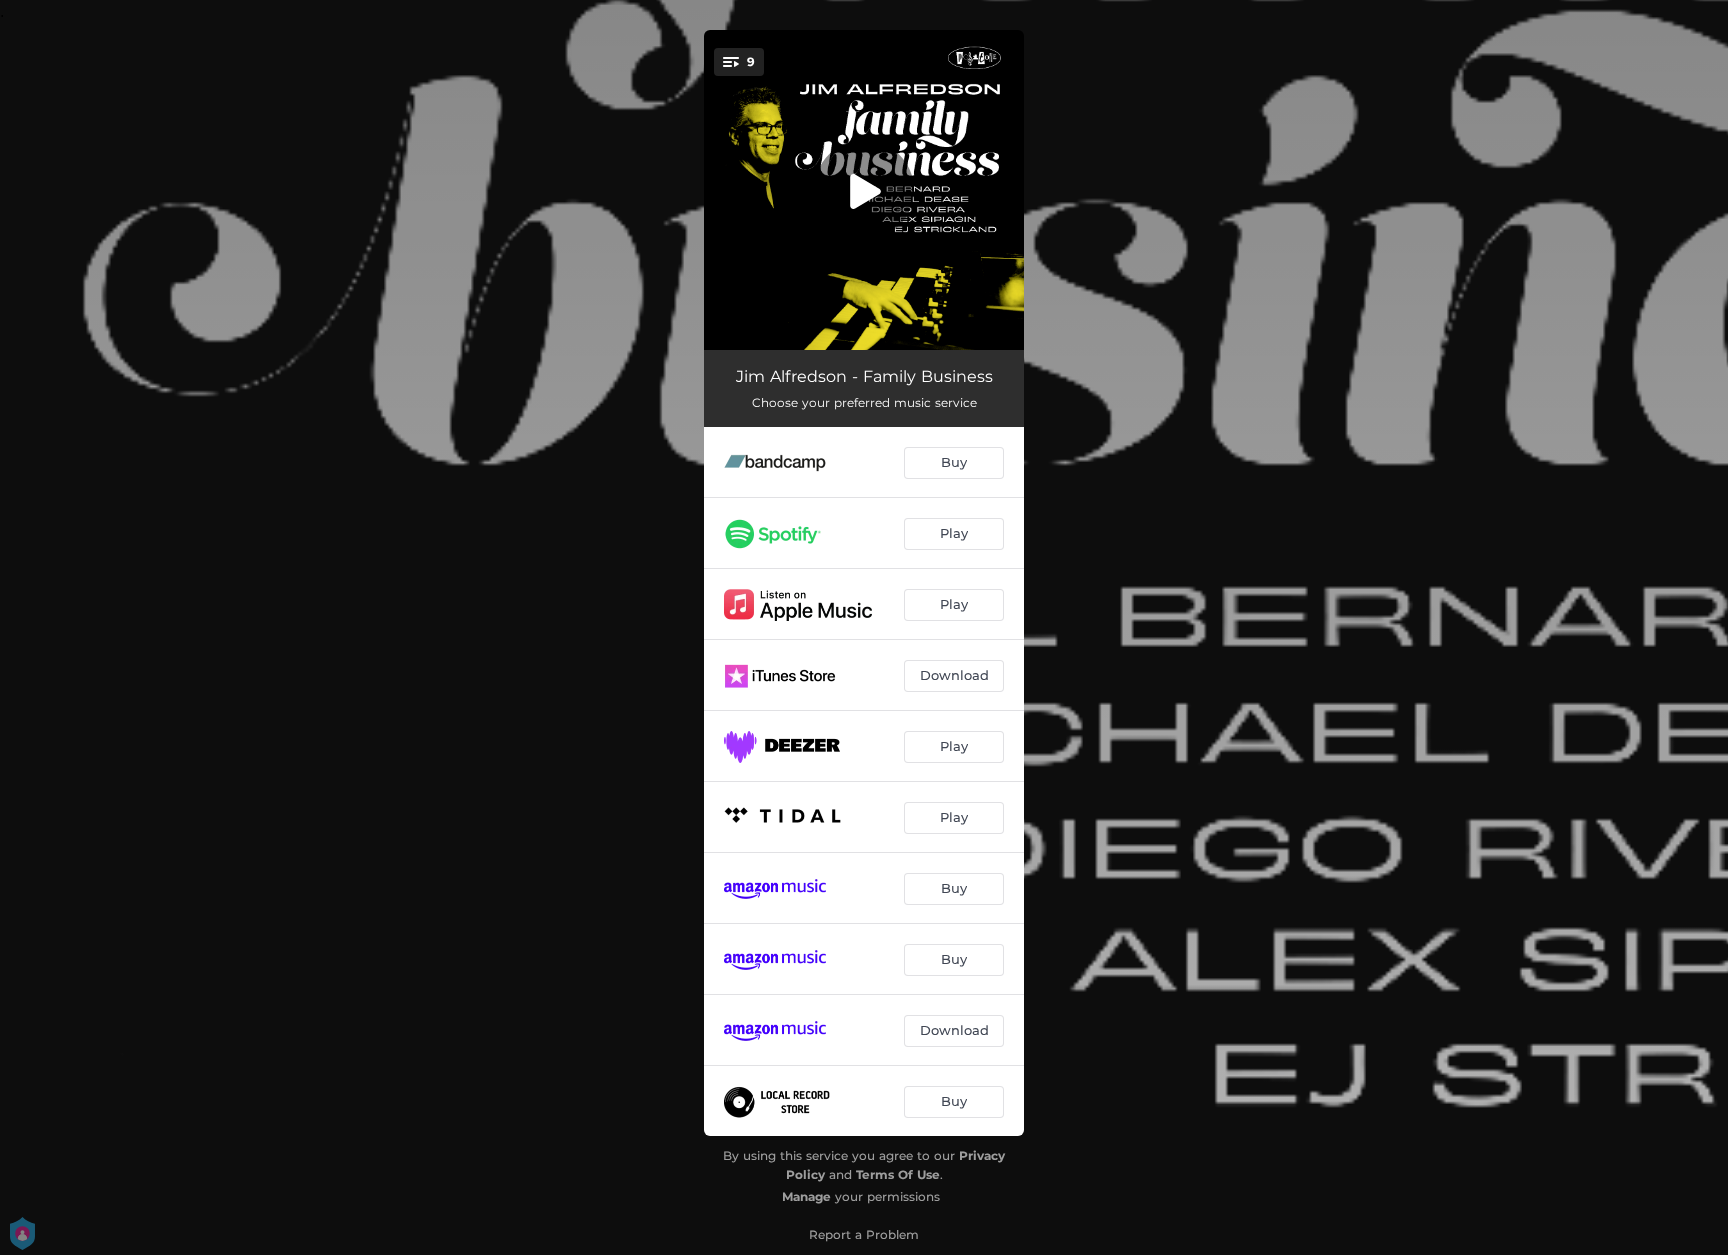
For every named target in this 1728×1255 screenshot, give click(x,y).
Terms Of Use (898, 1174)
